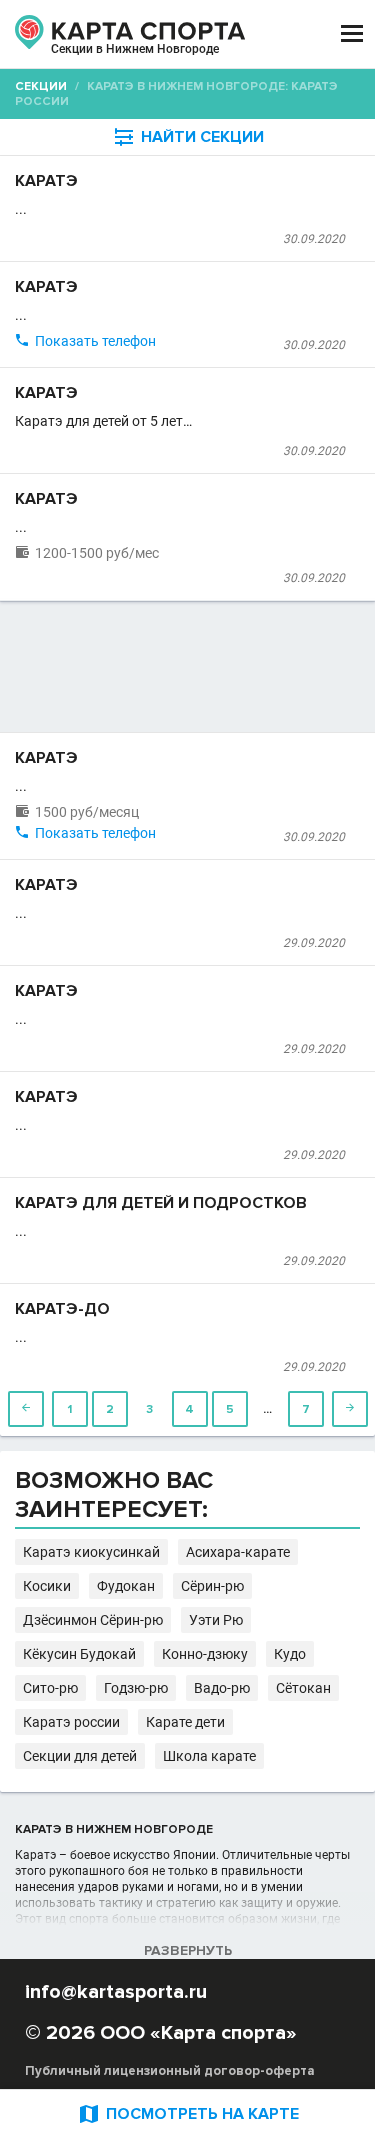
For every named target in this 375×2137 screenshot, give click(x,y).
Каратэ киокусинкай (91, 1552)
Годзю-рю (136, 1688)
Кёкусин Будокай (79, 1654)
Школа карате (209, 1756)
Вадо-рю (222, 1688)
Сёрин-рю (212, 1586)
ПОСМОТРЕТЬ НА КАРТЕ (188, 2113)
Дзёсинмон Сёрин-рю (93, 1620)
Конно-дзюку (205, 1654)
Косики (47, 1586)
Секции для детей (80, 1756)
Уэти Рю (216, 1620)
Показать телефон (95, 341)
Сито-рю (50, 1688)
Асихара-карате (238, 1552)
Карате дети (185, 1722)
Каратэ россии (71, 1722)
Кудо (290, 1654)
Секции (41, 86)
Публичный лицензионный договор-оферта (170, 2071)
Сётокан (303, 1688)
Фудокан (126, 1586)
